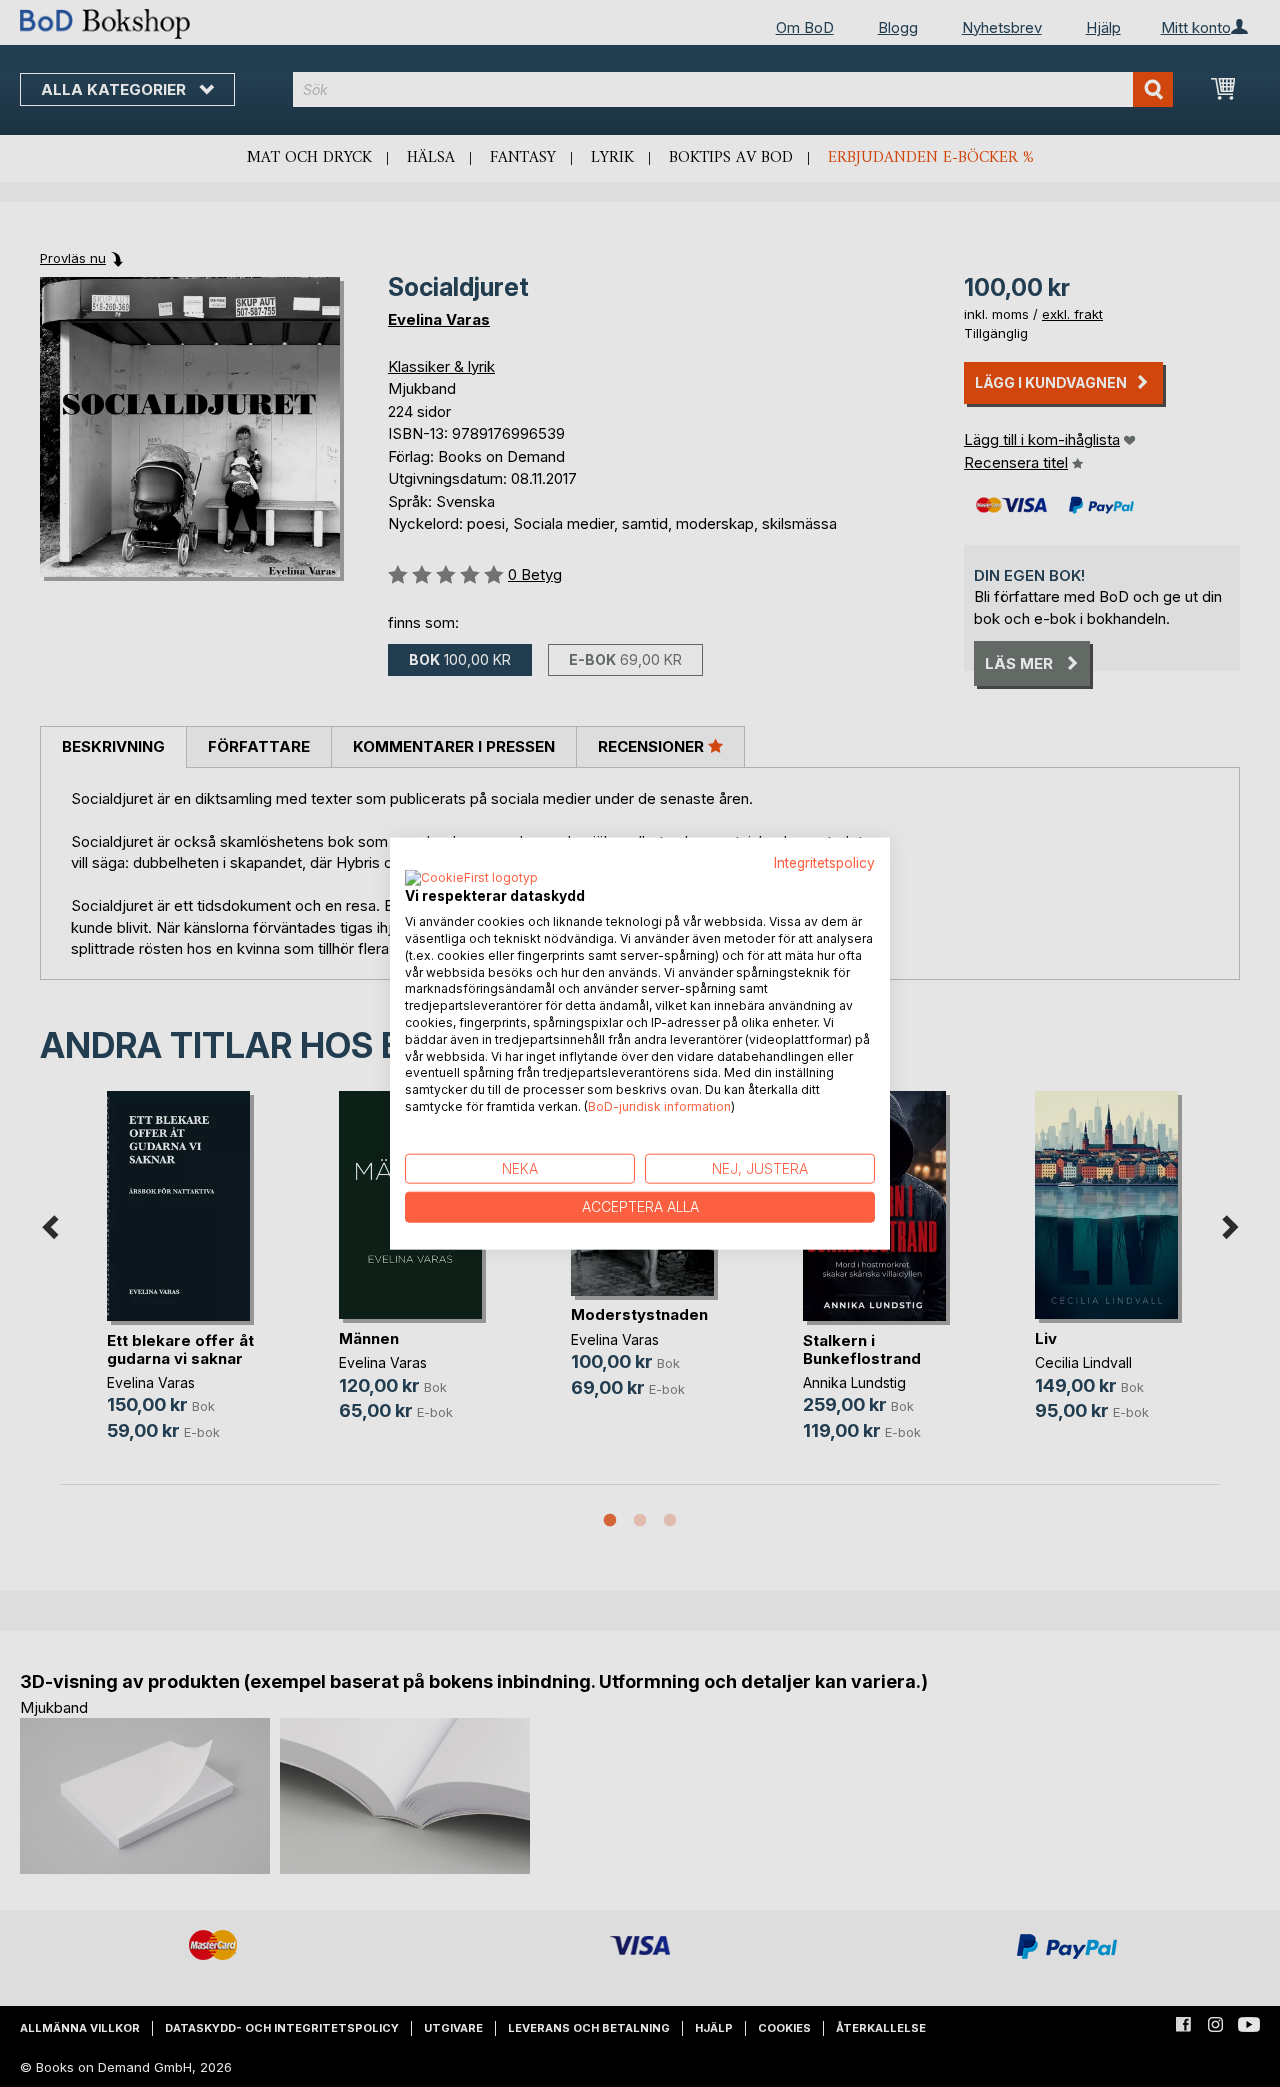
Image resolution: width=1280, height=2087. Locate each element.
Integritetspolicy (824, 862)
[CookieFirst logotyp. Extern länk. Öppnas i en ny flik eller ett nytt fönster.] (471, 879)
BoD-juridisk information (659, 1106)
